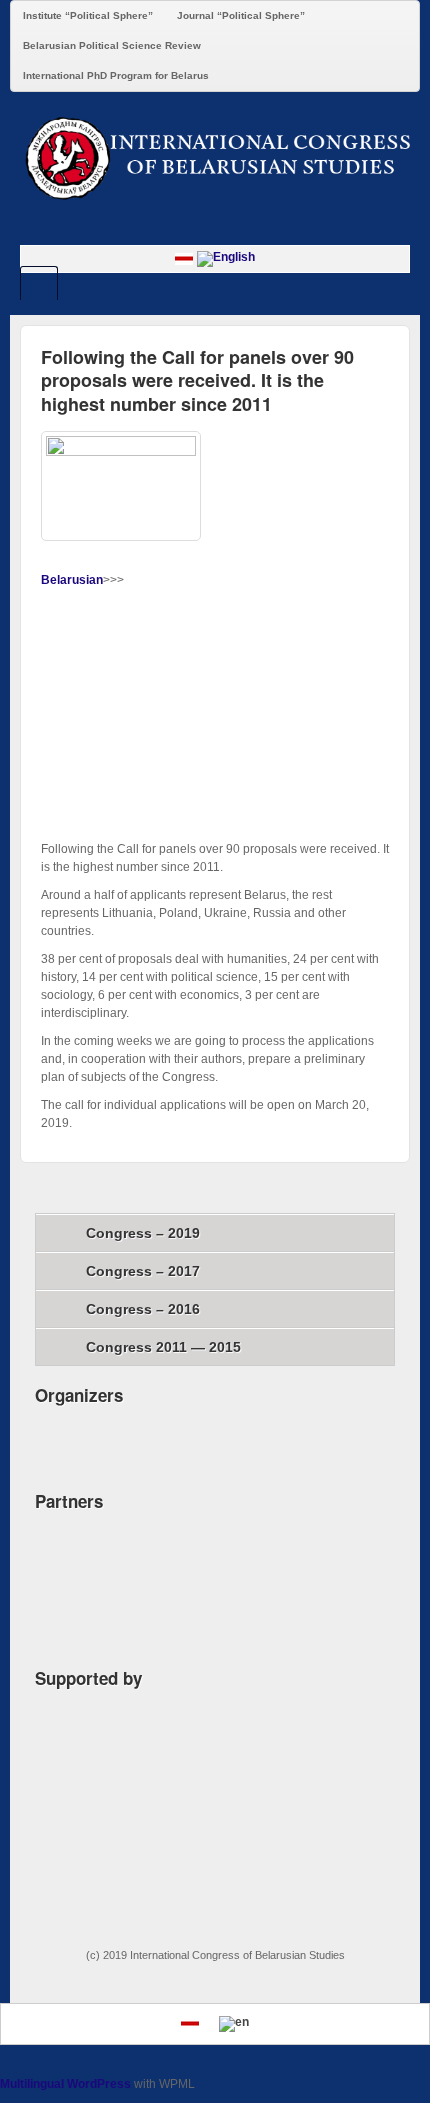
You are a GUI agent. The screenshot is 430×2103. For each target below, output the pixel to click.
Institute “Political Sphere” (88, 15)
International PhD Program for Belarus (116, 75)
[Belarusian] (184, 258)
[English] (226, 258)
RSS (269, 227)
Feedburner (215, 227)
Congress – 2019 (143, 1233)
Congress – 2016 (143, 1309)
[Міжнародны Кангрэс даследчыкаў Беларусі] (215, 157)
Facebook (188, 227)
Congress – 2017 (143, 1271)
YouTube (242, 227)
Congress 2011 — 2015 (163, 1347)
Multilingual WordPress (65, 2084)
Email (161, 227)
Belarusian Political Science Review (112, 45)
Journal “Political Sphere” (241, 15)
